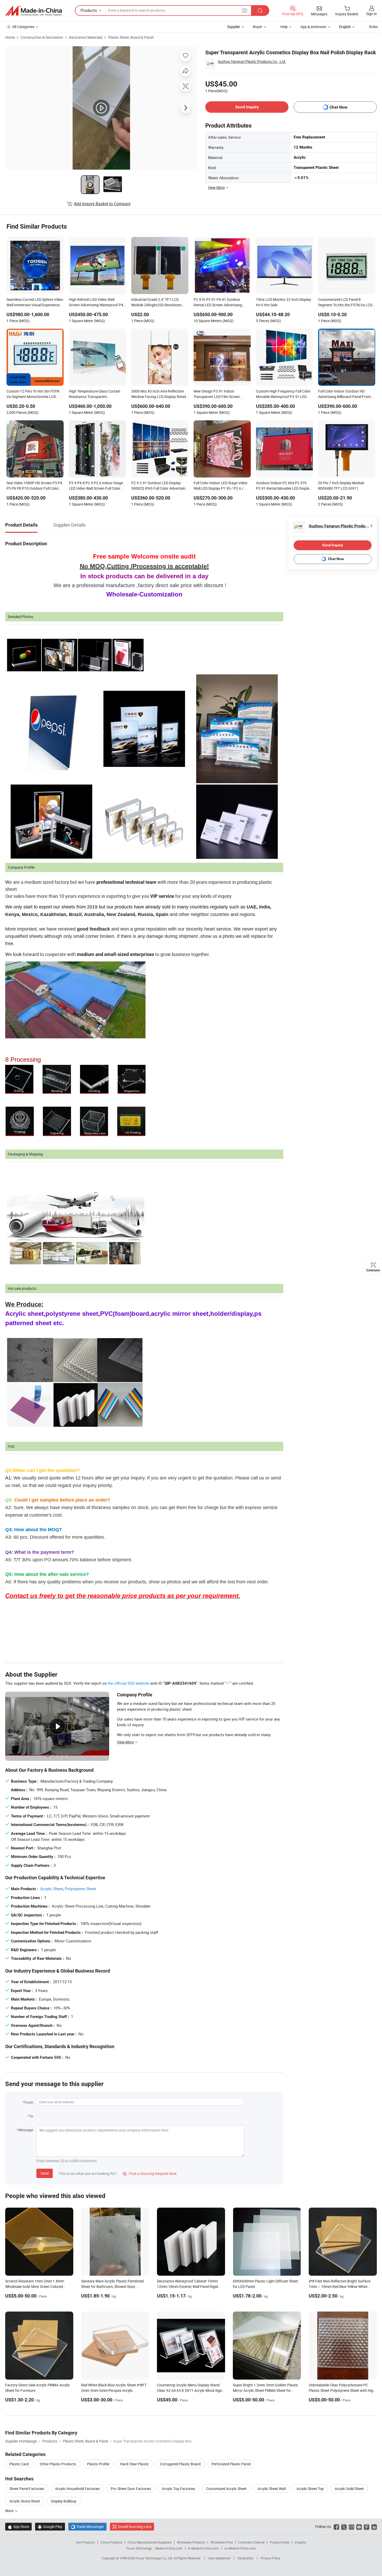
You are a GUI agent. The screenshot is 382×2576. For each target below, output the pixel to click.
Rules (373, 27)
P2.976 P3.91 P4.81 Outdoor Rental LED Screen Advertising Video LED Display (218, 303)
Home (10, 37)
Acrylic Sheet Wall (272, 2489)
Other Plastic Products (58, 2464)
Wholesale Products (191, 2542)
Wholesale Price (222, 2542)
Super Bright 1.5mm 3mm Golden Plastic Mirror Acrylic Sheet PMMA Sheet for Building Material (265, 2390)
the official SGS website (129, 1683)
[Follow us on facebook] (336, 2527)
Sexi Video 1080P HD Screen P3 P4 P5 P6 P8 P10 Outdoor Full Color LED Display (34, 486)
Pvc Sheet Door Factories (131, 2489)
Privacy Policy (271, 2558)
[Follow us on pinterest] (367, 2527)
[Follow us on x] (344, 2527)
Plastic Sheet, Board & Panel (131, 37)
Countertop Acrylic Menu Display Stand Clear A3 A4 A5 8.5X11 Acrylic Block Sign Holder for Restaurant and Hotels (190, 2390)
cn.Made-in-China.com (240, 2548)
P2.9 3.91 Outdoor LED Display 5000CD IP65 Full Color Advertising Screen (159, 486)
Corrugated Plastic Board (180, 2464)
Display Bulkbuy (64, 2501)
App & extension (313, 27)
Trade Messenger (87, 2527)
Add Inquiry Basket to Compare (102, 204)
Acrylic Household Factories (77, 2489)
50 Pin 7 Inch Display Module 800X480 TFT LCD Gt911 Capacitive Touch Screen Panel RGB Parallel (343, 486)
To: (31, 2116)
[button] (245, 10)
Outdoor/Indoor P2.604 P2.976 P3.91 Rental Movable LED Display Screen (284, 486)
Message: (26, 2130)
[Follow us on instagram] (351, 2527)
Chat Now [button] (338, 107)
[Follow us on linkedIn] (374, 2527)
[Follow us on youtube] (359, 2527)
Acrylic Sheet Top (310, 2489)
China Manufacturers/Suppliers (150, 2542)
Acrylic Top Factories (179, 2489)
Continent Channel (251, 2542)
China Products (111, 2542)
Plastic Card (19, 2464)
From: (29, 2102)
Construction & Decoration (42, 37)
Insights (301, 2542)
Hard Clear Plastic (134, 2464)
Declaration (246, 2558)
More (10, 2511)
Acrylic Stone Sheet (25, 2501)
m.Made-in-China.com (203, 2548)
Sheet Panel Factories (27, 2489)
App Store (18, 2527)
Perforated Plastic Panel (231, 2464)
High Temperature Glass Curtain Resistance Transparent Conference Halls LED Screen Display (95, 394)
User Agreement (219, 2558)
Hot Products (85, 2542)
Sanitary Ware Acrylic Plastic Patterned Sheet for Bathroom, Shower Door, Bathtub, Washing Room (112, 2286)
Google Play (50, 2527)
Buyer (258, 27)
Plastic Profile (98, 2464)
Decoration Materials (86, 37)
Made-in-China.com (169, 2548)
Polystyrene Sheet (81, 1889)
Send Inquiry (247, 107)
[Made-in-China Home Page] (34, 11)
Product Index (280, 2542)
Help (284, 27)
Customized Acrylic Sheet (226, 2489)
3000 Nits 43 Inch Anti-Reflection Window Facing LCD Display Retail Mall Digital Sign (159, 394)
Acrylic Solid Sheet (349, 2489)
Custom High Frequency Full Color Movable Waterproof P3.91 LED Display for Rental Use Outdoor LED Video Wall (284, 394)
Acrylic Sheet (52, 1889)
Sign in (371, 14)
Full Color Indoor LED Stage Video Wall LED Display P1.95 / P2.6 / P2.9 (220, 486)
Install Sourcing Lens (135, 2527)
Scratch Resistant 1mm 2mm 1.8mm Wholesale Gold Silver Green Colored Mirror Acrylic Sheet (35, 2286)
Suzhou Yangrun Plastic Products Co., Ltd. (252, 61)
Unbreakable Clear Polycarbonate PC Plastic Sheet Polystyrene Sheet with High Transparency (342, 2390)
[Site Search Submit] (260, 11)
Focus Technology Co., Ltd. (155, 2558)
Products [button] (89, 10)
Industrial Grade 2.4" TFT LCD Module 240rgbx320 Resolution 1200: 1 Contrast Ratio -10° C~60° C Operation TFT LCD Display (159, 303)
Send (45, 2173)
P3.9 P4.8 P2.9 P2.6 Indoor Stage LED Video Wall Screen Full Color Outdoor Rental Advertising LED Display (96, 486)
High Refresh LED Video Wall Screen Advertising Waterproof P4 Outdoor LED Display (96, 303)
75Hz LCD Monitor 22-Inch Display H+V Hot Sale (284, 302)
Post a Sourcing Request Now (150, 2173)
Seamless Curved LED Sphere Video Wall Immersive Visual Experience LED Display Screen (35, 303)
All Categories (23, 27)
